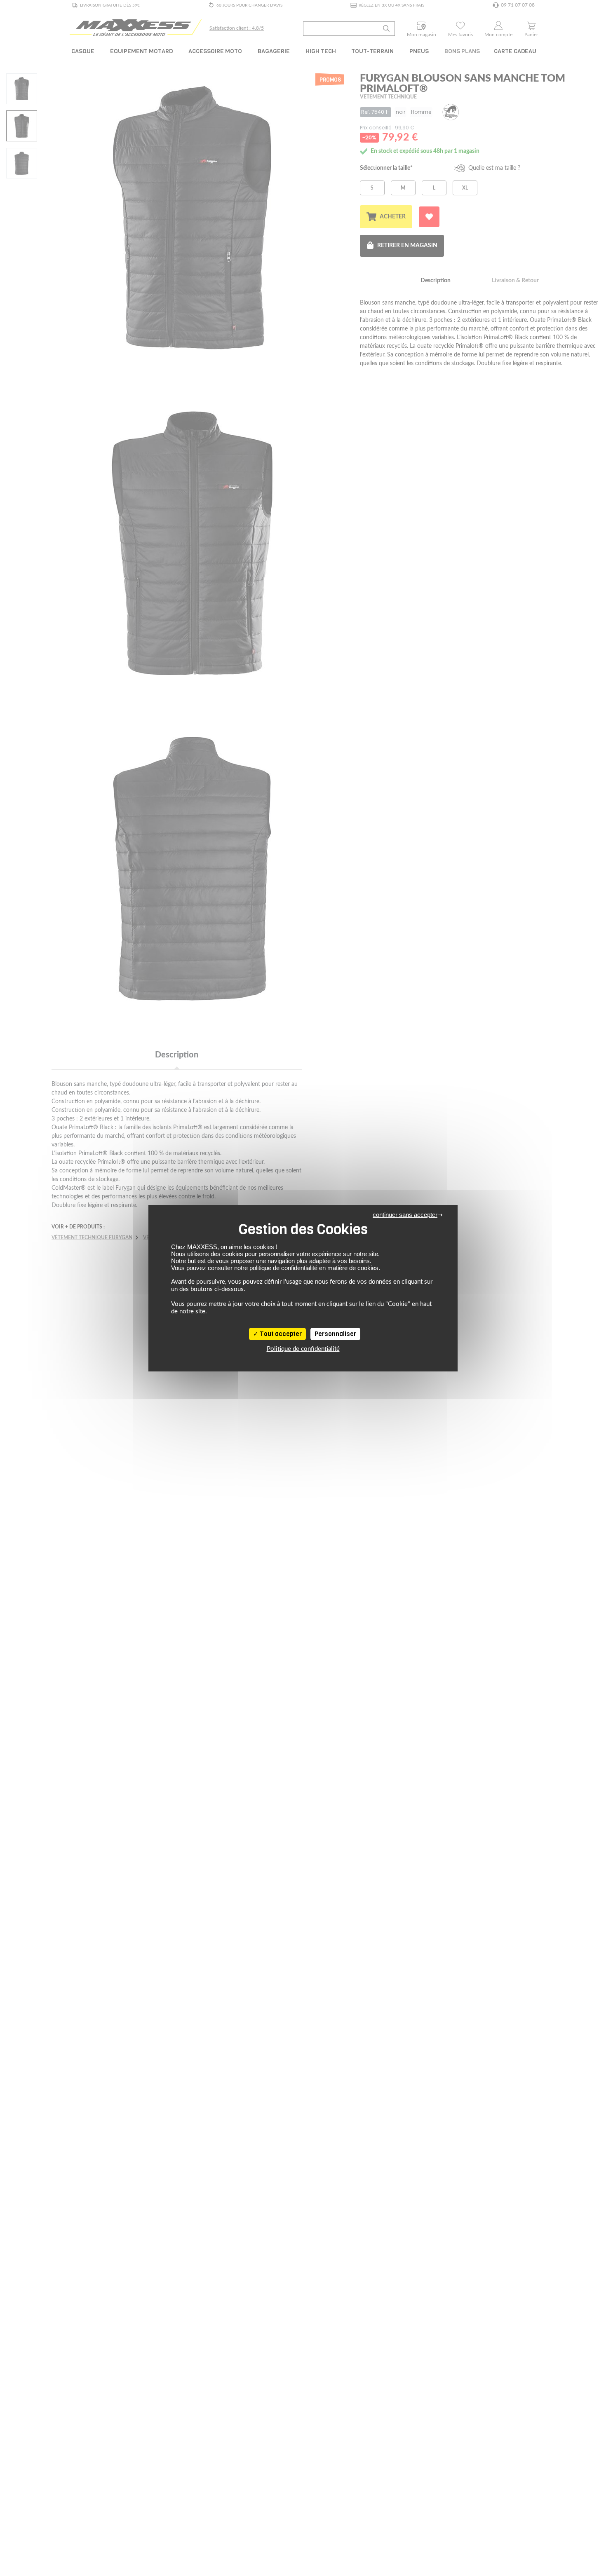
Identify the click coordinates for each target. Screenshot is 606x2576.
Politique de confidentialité (303, 1349)
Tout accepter (280, 1334)
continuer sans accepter (405, 1215)
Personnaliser (335, 1334)
